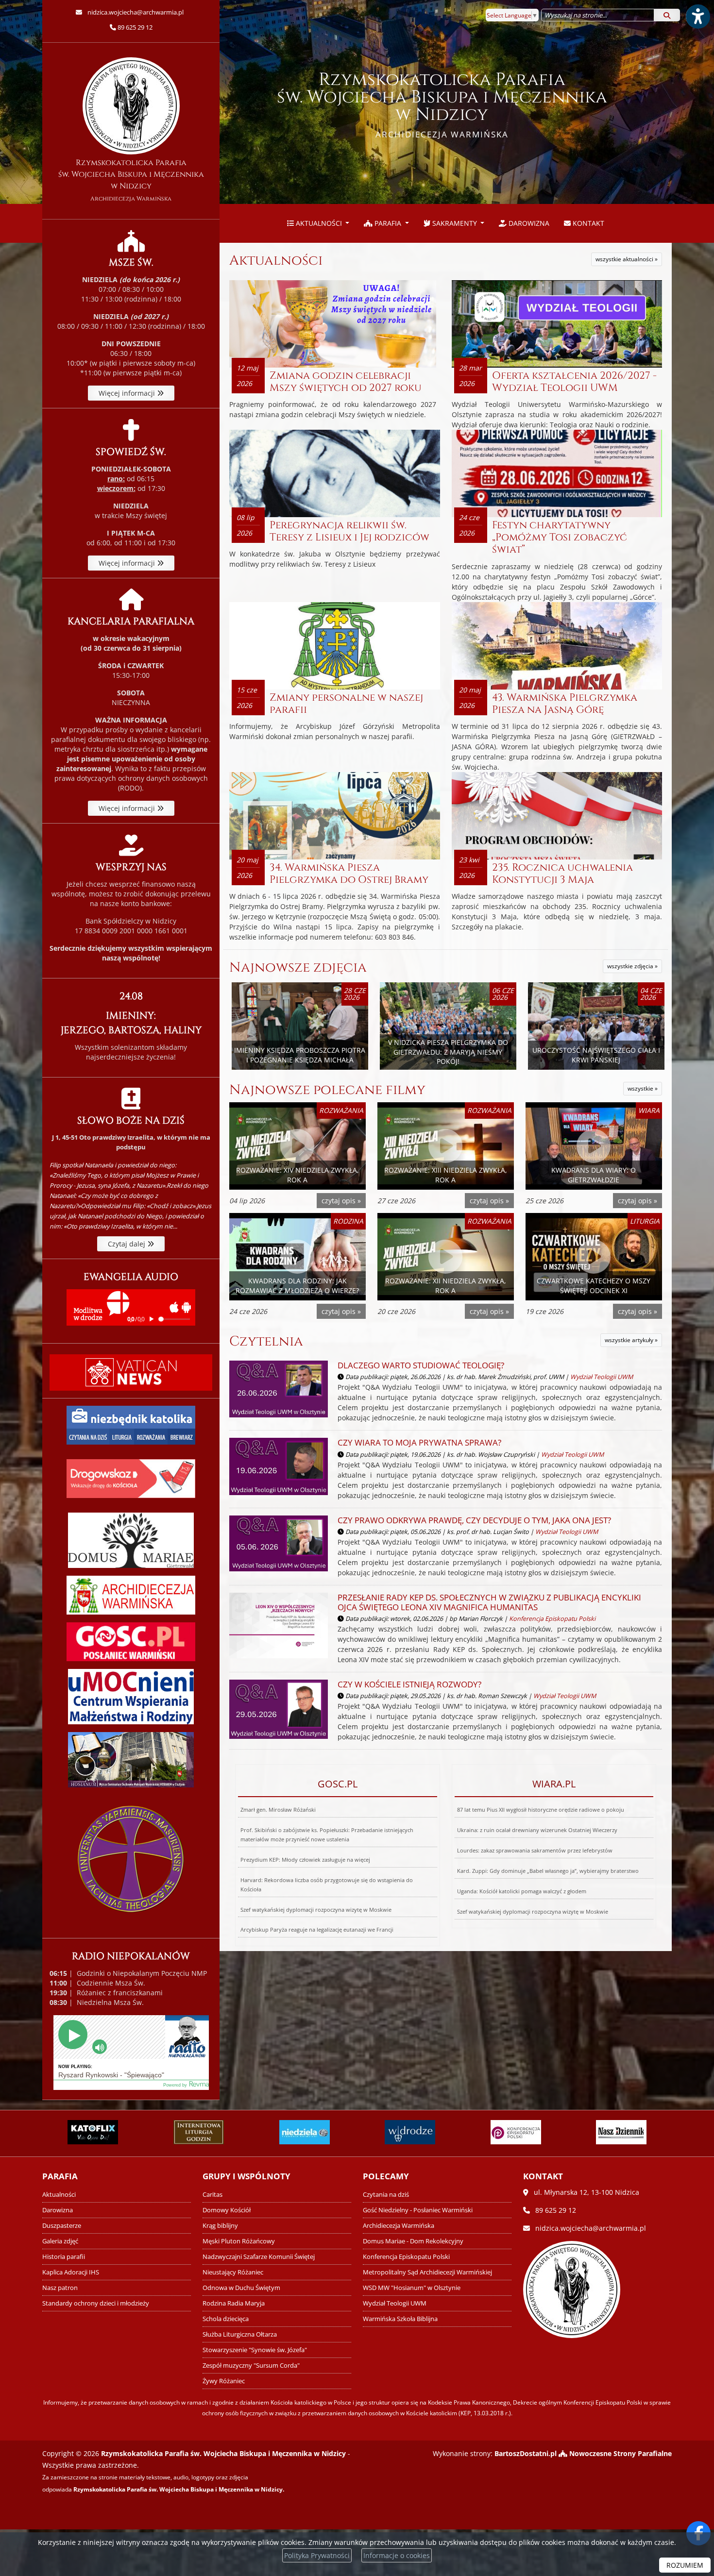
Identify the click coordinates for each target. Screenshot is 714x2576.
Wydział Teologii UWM (602, 1377)
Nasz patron (60, 2288)
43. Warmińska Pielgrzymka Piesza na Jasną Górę (565, 704)
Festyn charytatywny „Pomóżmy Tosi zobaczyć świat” (560, 538)
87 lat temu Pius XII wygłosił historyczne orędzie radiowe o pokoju (541, 1810)
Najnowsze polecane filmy (327, 1090)
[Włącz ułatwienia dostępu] (697, 17)
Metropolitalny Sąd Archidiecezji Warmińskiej (427, 2272)
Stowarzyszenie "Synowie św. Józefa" (255, 2350)
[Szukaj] (667, 15)
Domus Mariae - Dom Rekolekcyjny (413, 2241)
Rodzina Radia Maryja (234, 2303)
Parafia (388, 223)
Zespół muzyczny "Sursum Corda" (251, 2366)
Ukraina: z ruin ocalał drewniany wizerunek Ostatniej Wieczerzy (537, 1830)
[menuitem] (318, 223)
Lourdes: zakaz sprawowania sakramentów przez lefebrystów (535, 1850)
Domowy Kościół (227, 2210)
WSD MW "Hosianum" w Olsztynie (412, 2288)
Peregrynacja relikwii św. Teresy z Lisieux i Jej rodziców (349, 531)
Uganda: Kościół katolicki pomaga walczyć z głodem (522, 1891)
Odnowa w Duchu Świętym (241, 2288)
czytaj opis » (341, 1201)
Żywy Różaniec (224, 2381)
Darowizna (528, 223)
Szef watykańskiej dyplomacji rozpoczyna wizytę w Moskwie (316, 1910)
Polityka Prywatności (317, 2555)
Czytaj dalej (127, 1244)
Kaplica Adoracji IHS (71, 2272)
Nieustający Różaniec (233, 2272)
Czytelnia (266, 1341)
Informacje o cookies (397, 2555)
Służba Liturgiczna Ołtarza (240, 2334)
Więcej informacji (128, 393)
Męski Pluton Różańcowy (239, 2241)
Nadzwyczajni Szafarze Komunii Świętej (259, 2257)
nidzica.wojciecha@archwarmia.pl (135, 12)
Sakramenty (455, 223)
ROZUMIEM (685, 2565)
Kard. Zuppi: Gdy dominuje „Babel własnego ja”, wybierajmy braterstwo (548, 1871)
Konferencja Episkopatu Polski (552, 1619)
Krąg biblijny (220, 2226)
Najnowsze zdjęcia (298, 968)
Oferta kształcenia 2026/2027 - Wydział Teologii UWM (574, 382)
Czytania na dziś (386, 2195)
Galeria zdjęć (60, 2241)
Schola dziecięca (226, 2319)
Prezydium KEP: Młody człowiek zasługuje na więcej (305, 1860)
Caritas (212, 2195)
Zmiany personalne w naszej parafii (346, 704)
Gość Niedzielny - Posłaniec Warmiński (418, 2210)
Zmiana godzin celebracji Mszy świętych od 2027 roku (346, 382)
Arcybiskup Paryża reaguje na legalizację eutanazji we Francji (317, 1929)
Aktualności (319, 223)
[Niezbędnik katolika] (131, 1424)
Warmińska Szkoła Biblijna (400, 2319)
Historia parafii (64, 2257)
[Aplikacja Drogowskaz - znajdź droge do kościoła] (131, 1478)
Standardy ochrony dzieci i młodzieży (96, 2303)
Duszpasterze (62, 2226)
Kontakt (587, 223)
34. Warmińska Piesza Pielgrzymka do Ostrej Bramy (349, 874)
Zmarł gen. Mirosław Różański (278, 1810)
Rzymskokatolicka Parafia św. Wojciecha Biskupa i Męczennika (442, 104)
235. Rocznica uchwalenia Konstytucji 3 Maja (562, 874)
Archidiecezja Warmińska (399, 2226)
